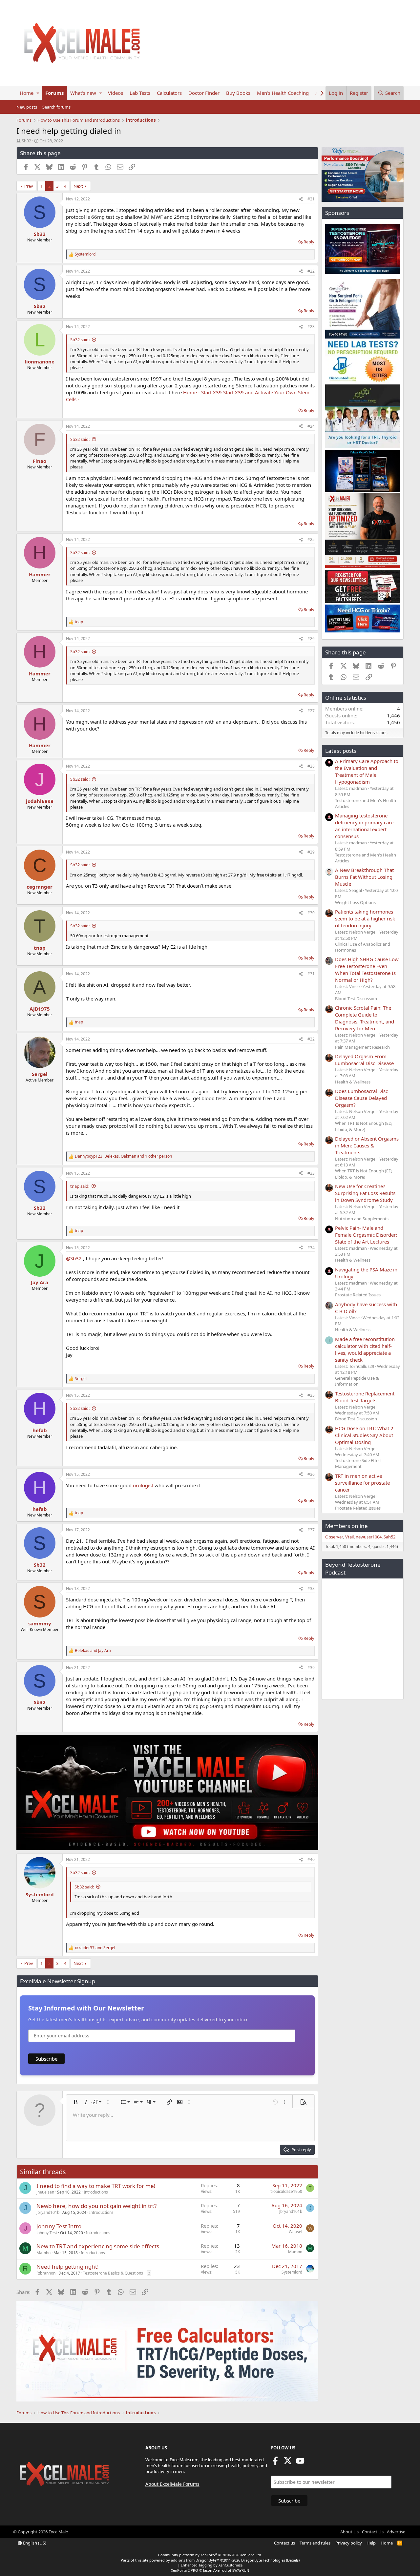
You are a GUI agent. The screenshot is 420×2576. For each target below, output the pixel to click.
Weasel (295, 2232)
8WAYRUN (241, 2570)
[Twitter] (288, 2463)
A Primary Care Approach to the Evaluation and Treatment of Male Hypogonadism (367, 771)
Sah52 (389, 1537)
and (93, 1651)
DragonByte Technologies (263, 2560)
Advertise (396, 2532)
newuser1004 (369, 1537)
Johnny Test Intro (59, 2226)
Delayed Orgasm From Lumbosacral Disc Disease (364, 1060)
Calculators (169, 93)
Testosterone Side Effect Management (358, 1463)
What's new (83, 93)
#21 (311, 199)
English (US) (34, 2543)
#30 (311, 913)
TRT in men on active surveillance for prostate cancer (362, 1483)
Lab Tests (140, 93)
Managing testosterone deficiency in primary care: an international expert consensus (365, 826)
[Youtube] (300, 2463)
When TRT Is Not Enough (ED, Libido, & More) (364, 1126)
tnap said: (80, 1186)
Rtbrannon (46, 2273)
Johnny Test (47, 2233)
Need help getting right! (68, 2267)
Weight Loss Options (355, 902)
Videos (115, 93)
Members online (346, 1526)
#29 (311, 852)
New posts (27, 107)
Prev (29, 186)
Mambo (43, 2253)
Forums (54, 93)
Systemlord (292, 2272)
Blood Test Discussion (356, 999)
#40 (311, 1859)
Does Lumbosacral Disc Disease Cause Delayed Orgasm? (361, 1098)
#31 (311, 974)
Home (27, 93)
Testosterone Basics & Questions (113, 2273)
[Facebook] (275, 2463)
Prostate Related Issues (358, 1295)
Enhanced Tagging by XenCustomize (212, 2565)
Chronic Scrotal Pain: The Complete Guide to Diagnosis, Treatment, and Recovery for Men (365, 1018)
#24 (311, 426)
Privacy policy (349, 2543)
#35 (311, 1395)
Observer (334, 1537)
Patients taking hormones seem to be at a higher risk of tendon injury (365, 918)
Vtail (349, 1537)
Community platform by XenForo (210, 2555)
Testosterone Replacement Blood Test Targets (365, 1397)
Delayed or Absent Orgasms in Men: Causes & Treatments (367, 1145)
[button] (38, 93)
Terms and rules (315, 2543)
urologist (143, 1485)
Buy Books (238, 93)
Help (371, 2543)
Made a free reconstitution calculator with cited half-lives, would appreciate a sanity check (365, 1349)
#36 (311, 1474)
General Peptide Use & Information (357, 1381)
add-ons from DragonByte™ (195, 2560)
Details (293, 2560)
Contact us (284, 2543)
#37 (311, 1530)
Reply (309, 242)
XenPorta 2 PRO (185, 2570)
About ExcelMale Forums (172, 2484)
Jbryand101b (48, 2212)
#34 (311, 1248)
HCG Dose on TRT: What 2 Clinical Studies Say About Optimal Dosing (364, 1435)
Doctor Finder (204, 93)
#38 (311, 1588)
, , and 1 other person (123, 1156)
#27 (311, 711)
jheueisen (45, 2192)
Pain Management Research (362, 1047)
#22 (311, 271)
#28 (311, 766)
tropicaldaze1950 (286, 2191)
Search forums (56, 107)
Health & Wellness (353, 1082)
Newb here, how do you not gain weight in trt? (96, 2206)
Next (78, 186)
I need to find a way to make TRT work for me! (96, 2186)
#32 (311, 1039)
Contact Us (373, 2532)
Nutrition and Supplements (362, 1219)
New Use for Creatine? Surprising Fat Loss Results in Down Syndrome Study (365, 1193)
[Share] (301, 199)
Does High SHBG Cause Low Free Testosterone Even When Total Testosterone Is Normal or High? (367, 969)
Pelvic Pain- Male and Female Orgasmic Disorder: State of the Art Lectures (366, 1235)
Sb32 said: (80, 340)
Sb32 (26, 141)
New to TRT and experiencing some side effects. (99, 2246)
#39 (311, 1668)
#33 (311, 1173)
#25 (311, 539)
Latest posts (341, 751)
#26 (311, 639)
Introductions (96, 2192)
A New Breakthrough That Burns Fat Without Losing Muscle (364, 877)
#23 (311, 327)
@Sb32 (74, 1258)
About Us (349, 2532)
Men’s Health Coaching (283, 93)
